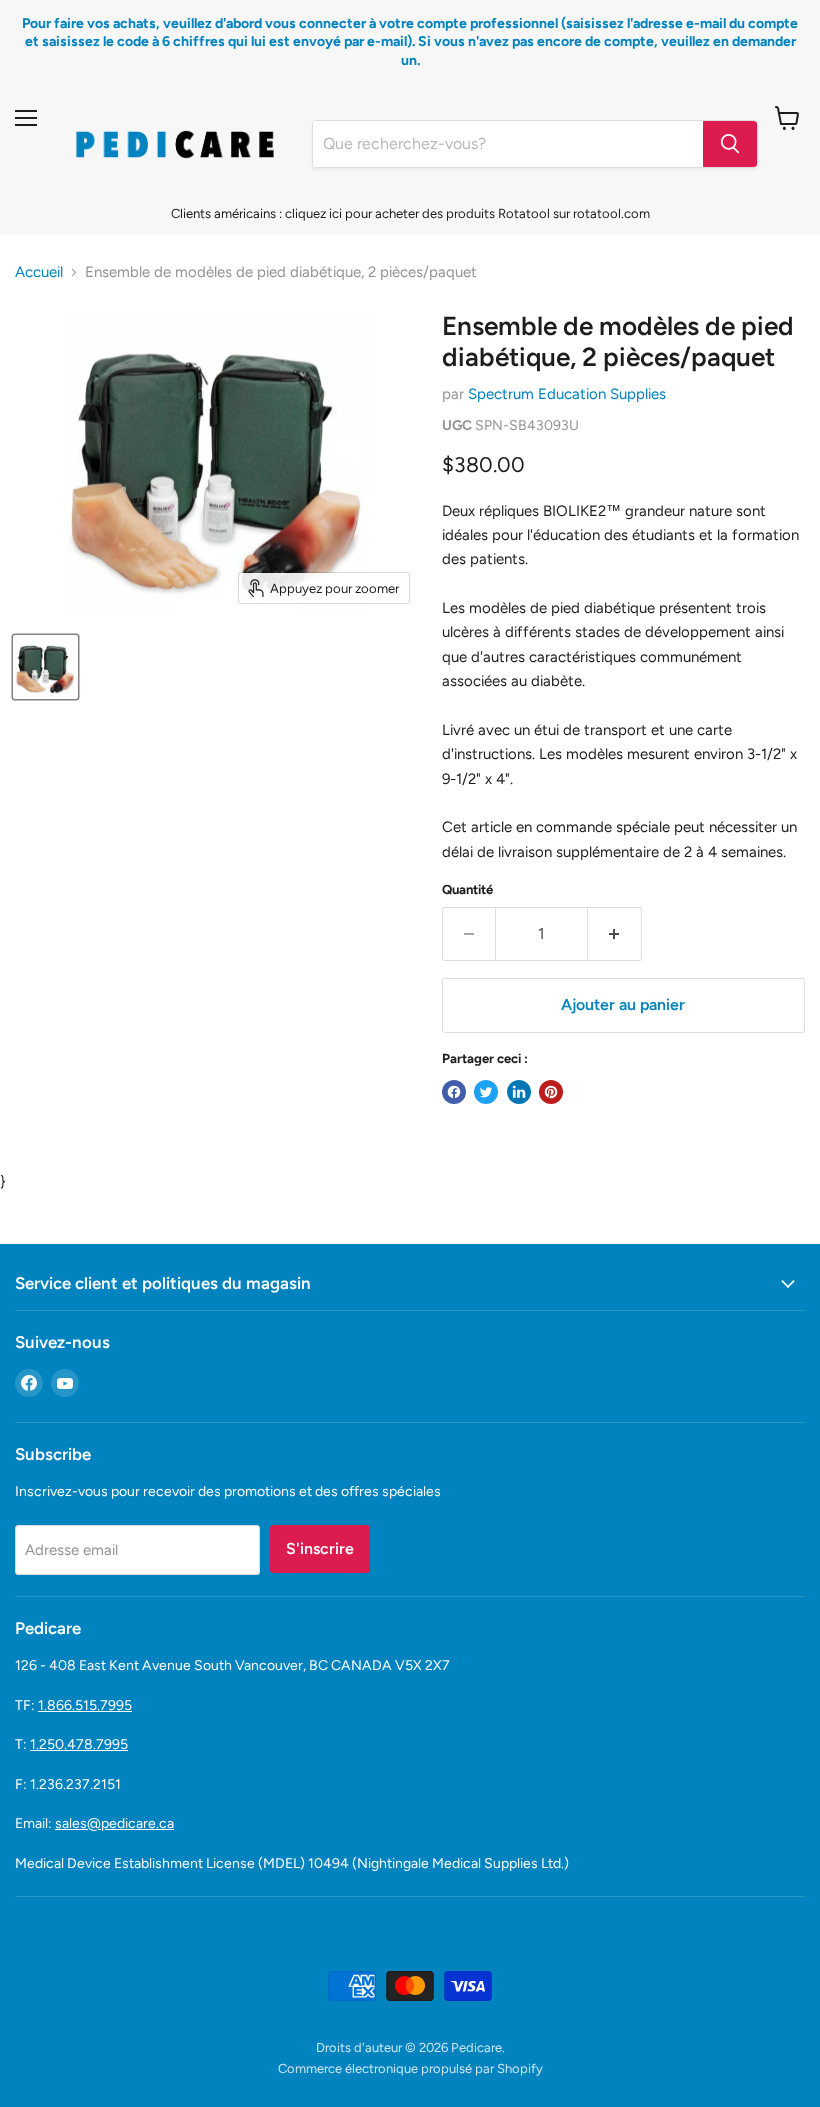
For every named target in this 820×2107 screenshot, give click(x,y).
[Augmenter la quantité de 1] (615, 934)
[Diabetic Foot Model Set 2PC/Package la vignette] (45, 667)
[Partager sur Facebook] (454, 1092)
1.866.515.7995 (85, 1705)
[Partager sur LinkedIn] (519, 1092)
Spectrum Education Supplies (567, 394)
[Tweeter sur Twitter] (486, 1092)
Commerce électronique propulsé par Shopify (410, 2068)
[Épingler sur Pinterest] (551, 1092)
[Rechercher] (730, 144)
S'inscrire (320, 1548)
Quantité (467, 889)
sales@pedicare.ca (114, 1823)
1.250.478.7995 (79, 1744)
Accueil (39, 272)
